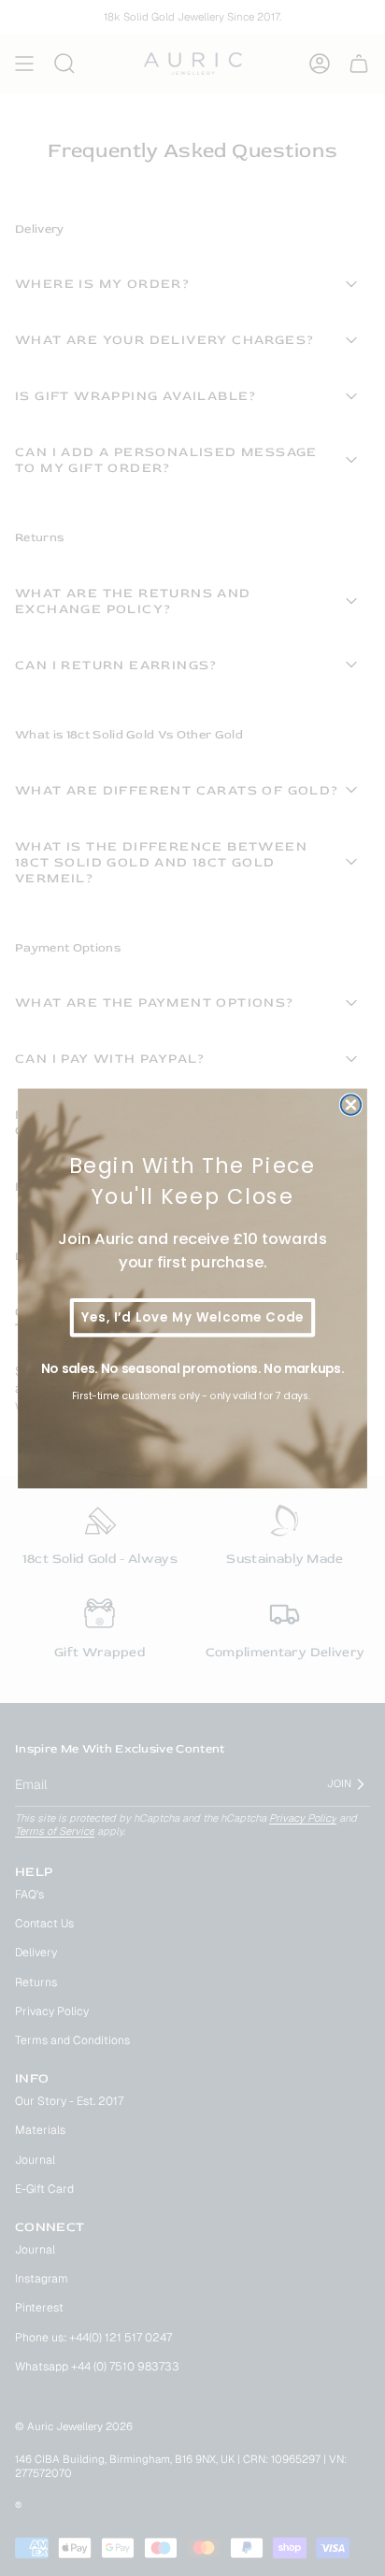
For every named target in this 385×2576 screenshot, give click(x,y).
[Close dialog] (351, 1105)
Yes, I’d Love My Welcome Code (192, 1317)
